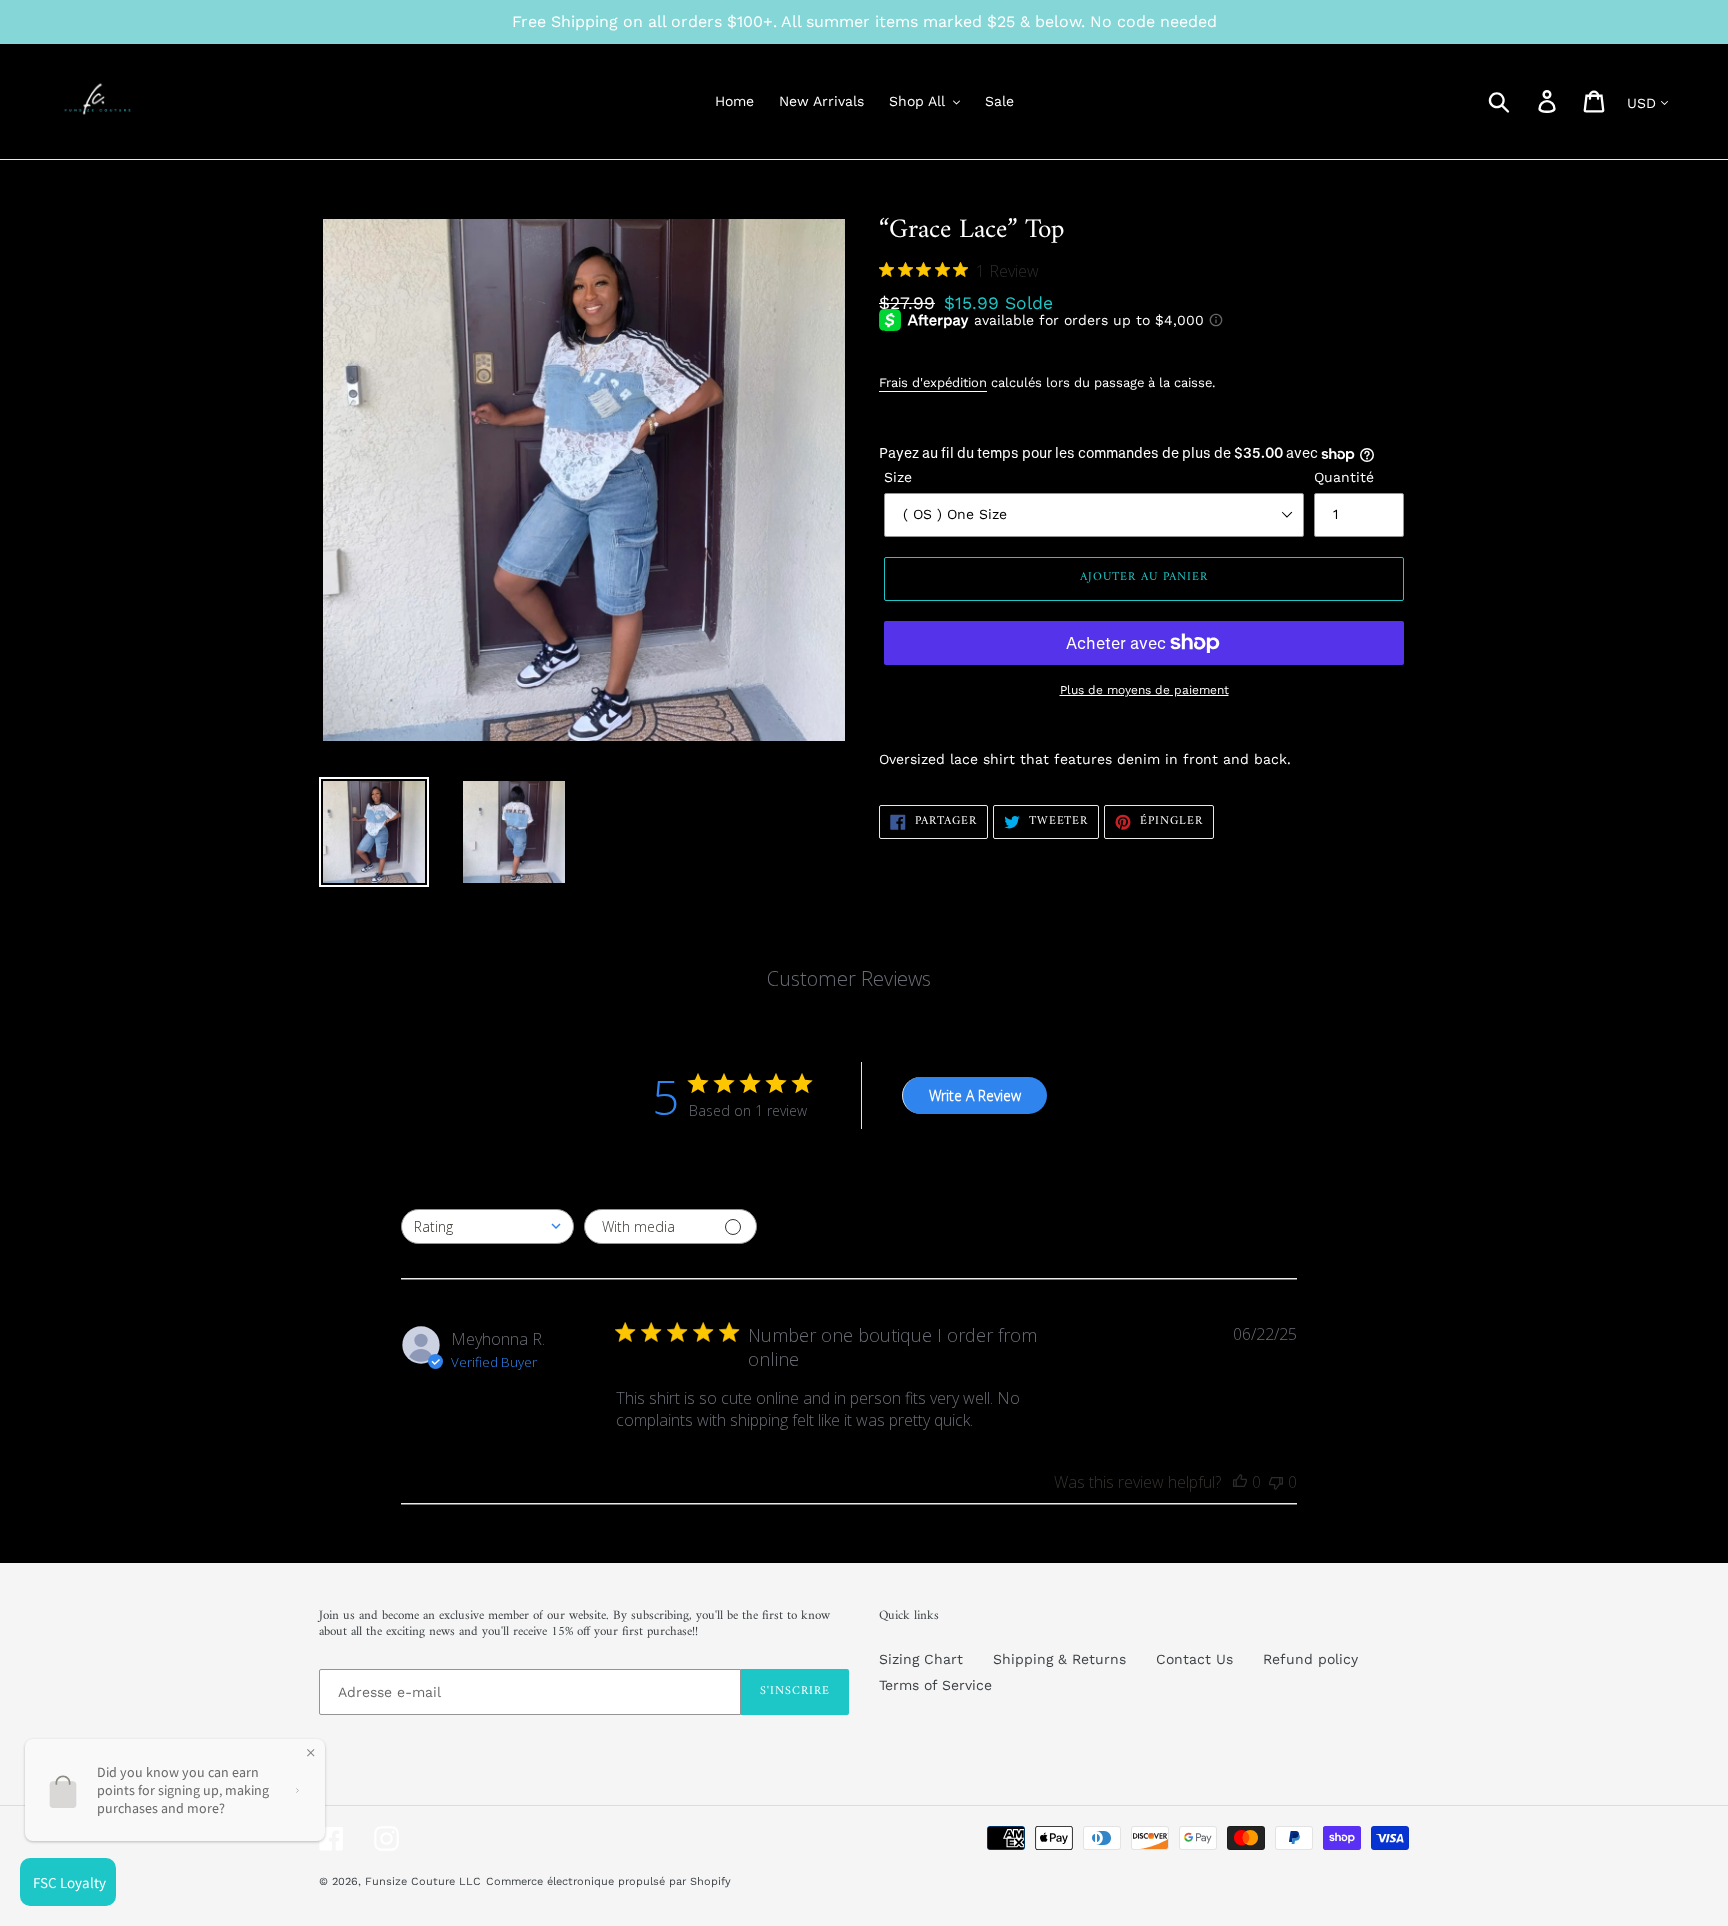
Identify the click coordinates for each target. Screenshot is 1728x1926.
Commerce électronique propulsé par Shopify (608, 1881)
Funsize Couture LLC (423, 1881)
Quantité (1344, 477)
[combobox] (487, 1226)
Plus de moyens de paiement (1144, 690)
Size (898, 477)
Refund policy (1310, 1659)
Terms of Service (935, 1685)
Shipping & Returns (1059, 1659)
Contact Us (1194, 1659)
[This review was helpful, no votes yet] (1240, 1482)
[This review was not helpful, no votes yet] (1276, 1482)
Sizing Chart (921, 1659)
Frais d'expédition (933, 382)
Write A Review (975, 1095)
